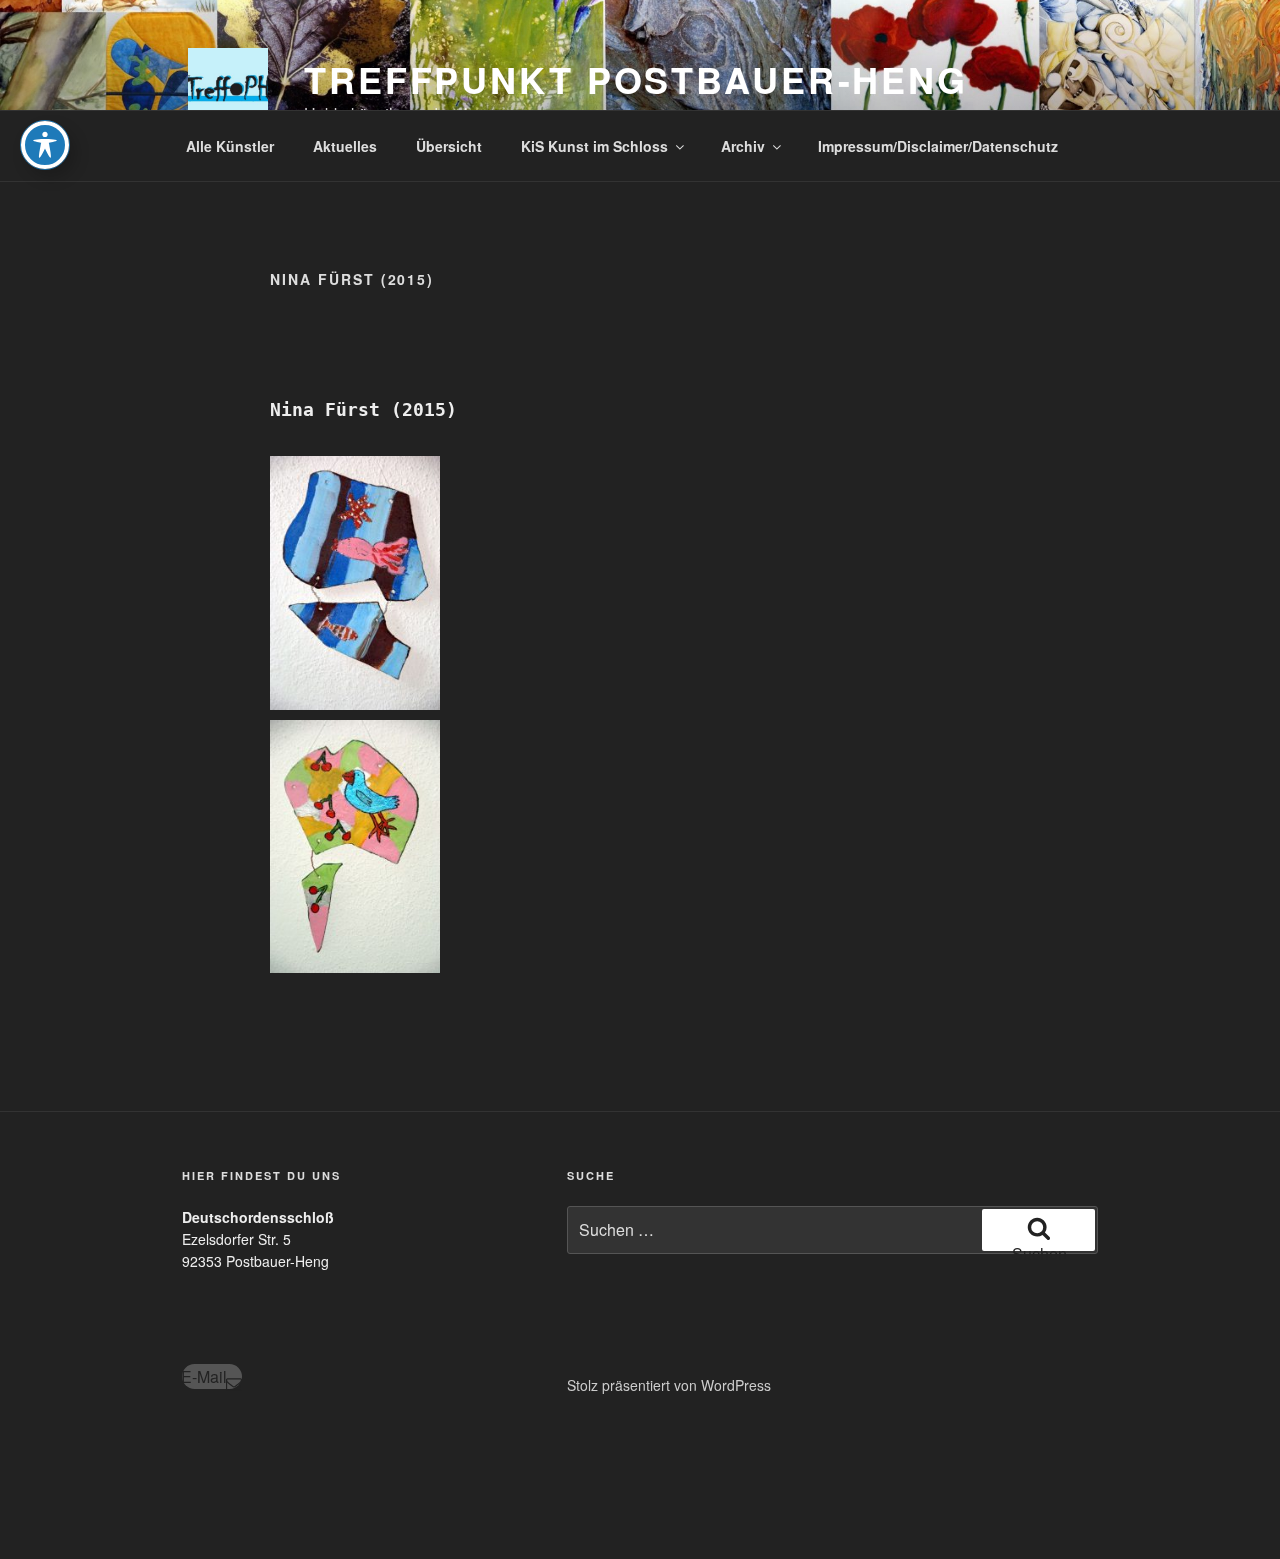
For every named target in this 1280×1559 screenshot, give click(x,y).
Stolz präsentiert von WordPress (669, 1385)
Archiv (743, 146)
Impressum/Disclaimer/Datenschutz (938, 146)
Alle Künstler (230, 146)
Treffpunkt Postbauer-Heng (636, 79)
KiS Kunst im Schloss (594, 146)
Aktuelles (345, 146)
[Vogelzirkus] (355, 847)
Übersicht (449, 146)
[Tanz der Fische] (355, 583)
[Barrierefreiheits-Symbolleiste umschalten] (45, 145)
